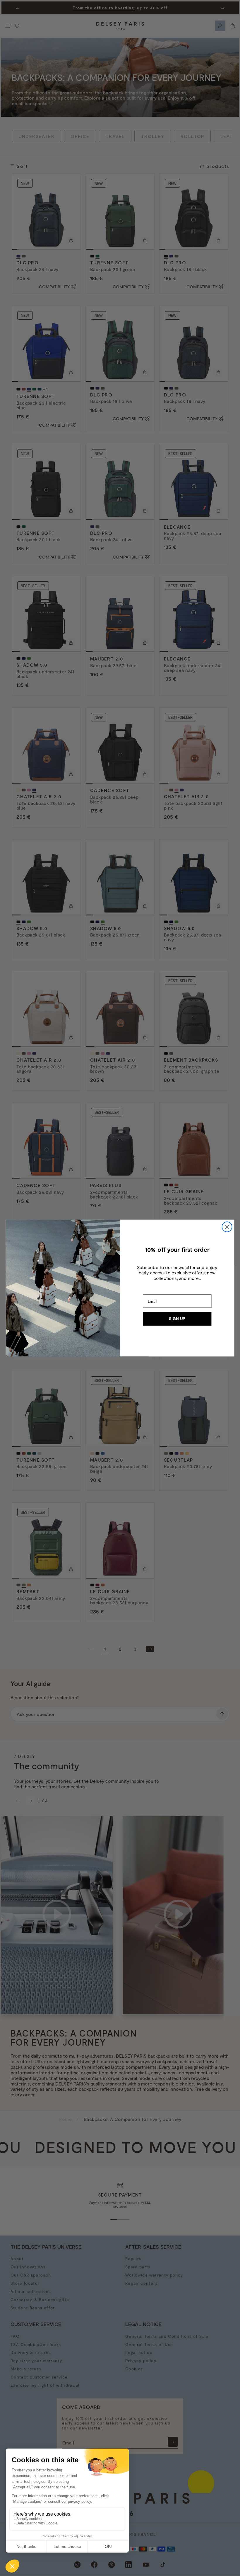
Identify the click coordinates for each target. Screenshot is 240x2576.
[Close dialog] (227, 1227)
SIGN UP (177, 1319)
